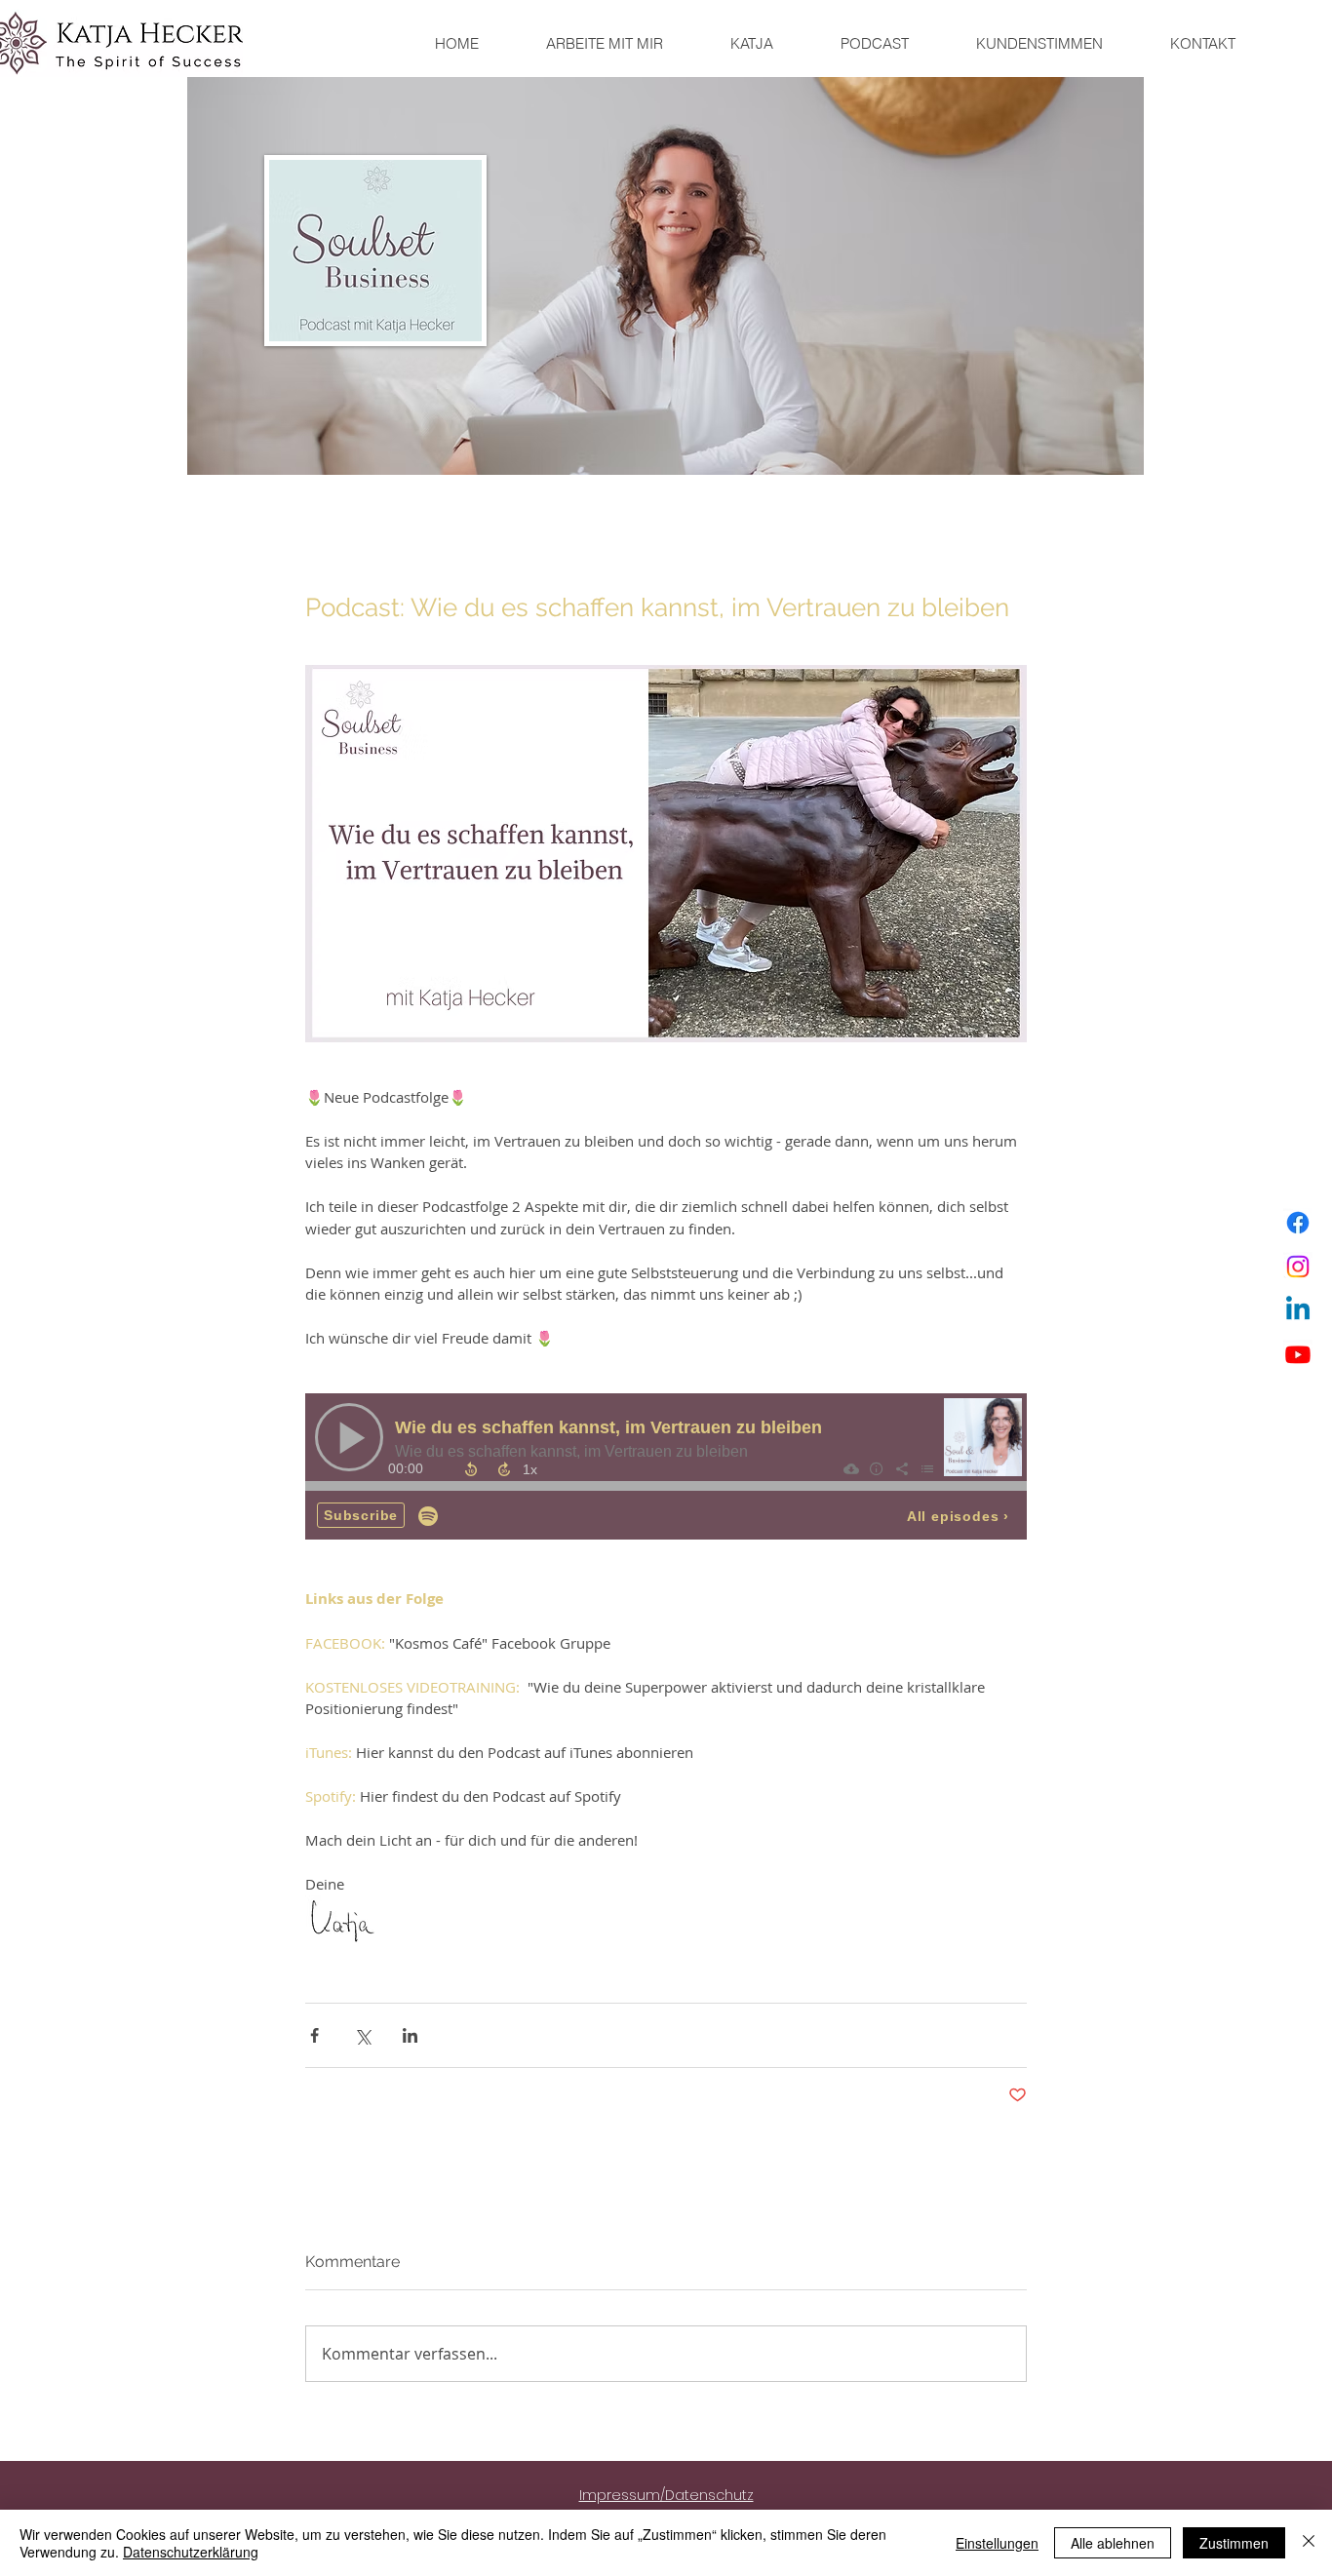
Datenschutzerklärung (191, 2552)
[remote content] (666, 1468)
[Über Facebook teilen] (314, 2035)
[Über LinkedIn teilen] (410, 2035)
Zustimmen (1234, 2543)
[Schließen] (1309, 2543)
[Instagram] (1298, 1267)
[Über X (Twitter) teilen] (362, 2035)
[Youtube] (1298, 1354)
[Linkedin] (1298, 1310)
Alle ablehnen (1113, 2543)
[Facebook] (1298, 1223)
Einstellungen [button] (997, 2543)
